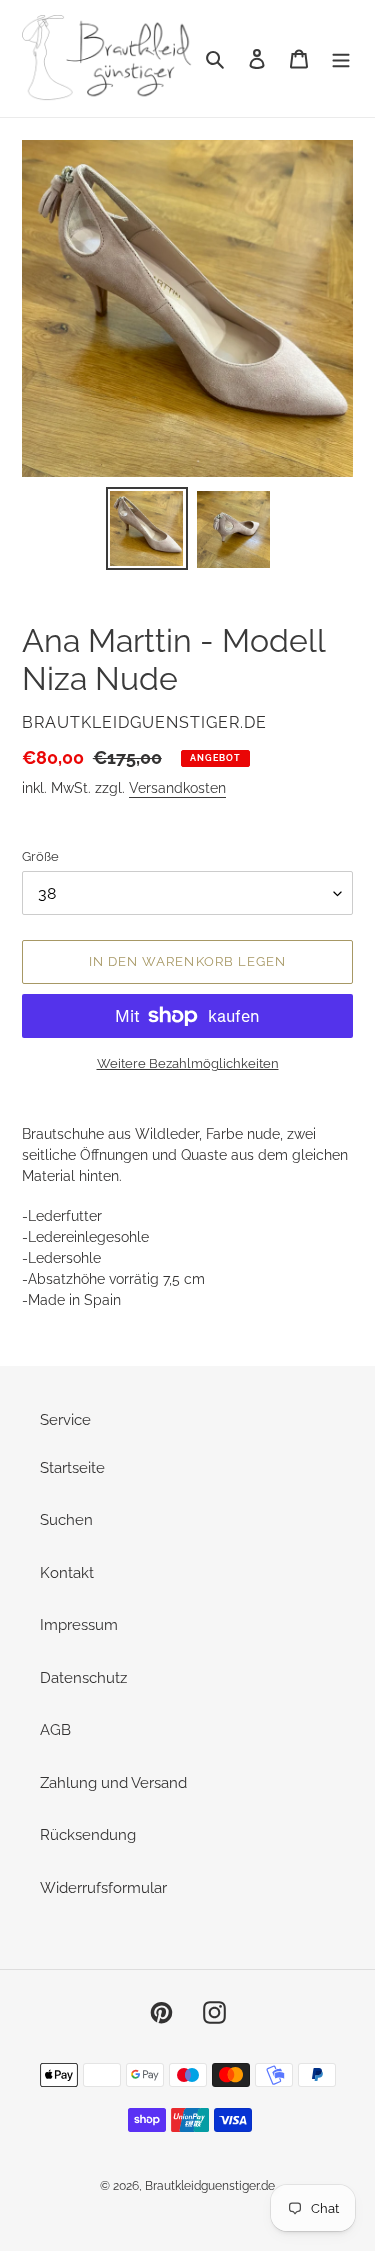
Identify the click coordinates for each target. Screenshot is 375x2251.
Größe (40, 856)
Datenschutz (83, 1678)
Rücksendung (88, 1835)
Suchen (66, 1520)
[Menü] (341, 58)
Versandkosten (177, 788)
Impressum (79, 1625)
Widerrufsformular (103, 1888)
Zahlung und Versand (113, 1783)
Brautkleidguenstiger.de (210, 2186)
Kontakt (67, 1573)
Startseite (72, 1468)
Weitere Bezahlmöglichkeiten (188, 1063)
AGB (55, 1730)
